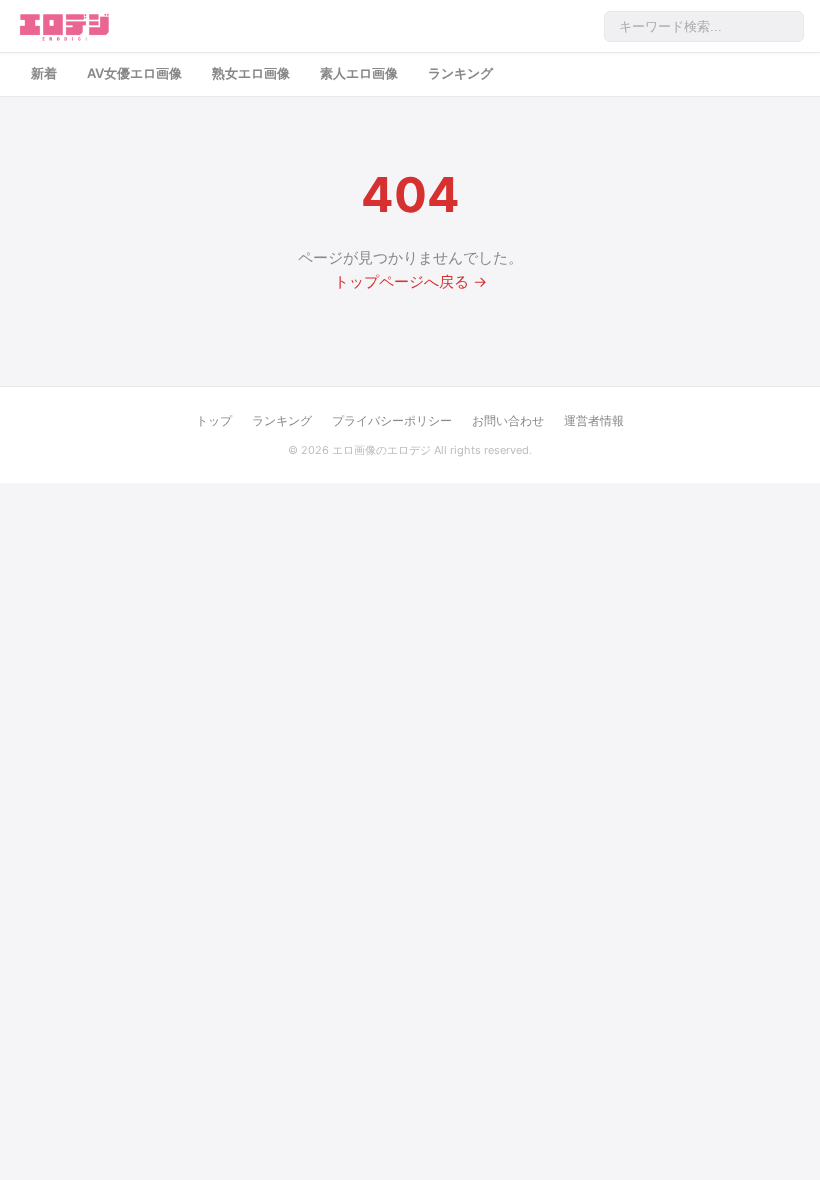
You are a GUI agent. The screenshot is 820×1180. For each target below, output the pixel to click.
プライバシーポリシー (392, 420)
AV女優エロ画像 (134, 73)
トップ (214, 420)
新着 (44, 73)
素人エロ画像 (359, 73)
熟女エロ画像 (251, 73)
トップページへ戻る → (410, 281)
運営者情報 (594, 420)
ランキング (460, 73)
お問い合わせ (508, 420)
